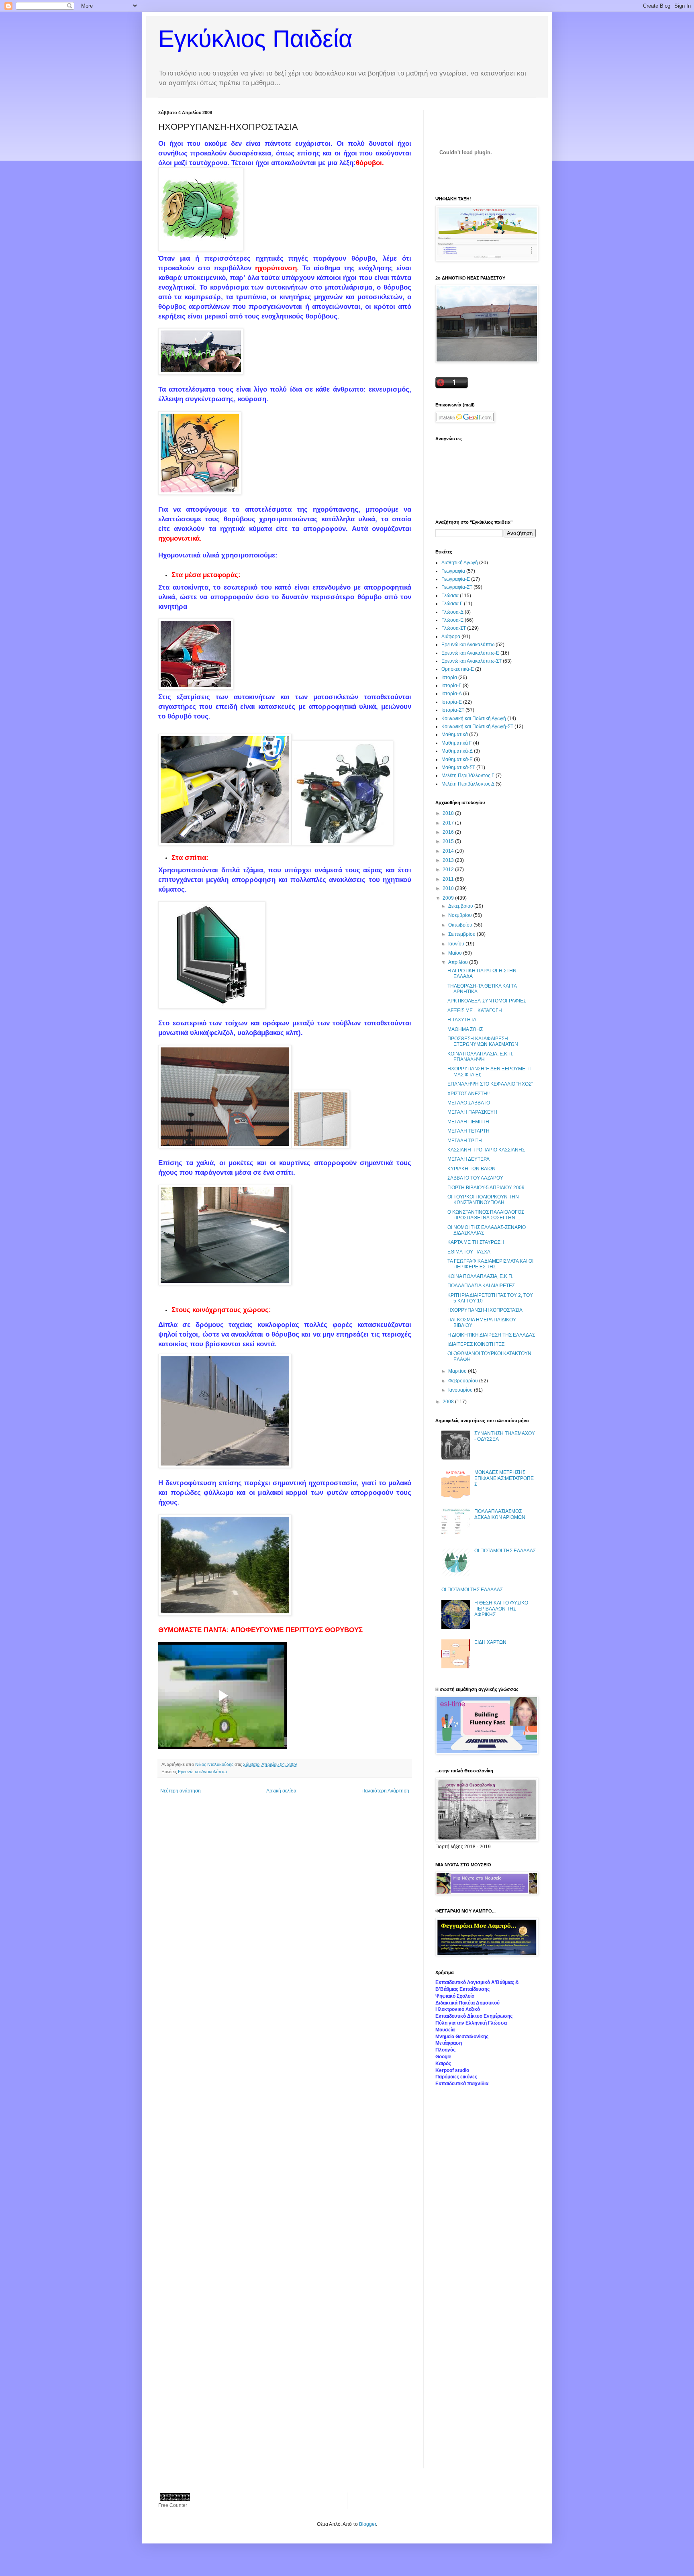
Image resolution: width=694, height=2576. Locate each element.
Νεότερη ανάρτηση (181, 1791)
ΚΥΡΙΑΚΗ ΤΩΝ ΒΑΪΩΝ (472, 1169)
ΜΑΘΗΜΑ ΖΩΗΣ (465, 1029)
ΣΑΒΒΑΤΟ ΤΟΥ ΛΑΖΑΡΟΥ (475, 1178)
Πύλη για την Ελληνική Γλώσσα (471, 2023)
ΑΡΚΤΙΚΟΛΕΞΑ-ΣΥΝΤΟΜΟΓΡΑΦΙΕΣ (487, 1001)
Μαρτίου (458, 1371)
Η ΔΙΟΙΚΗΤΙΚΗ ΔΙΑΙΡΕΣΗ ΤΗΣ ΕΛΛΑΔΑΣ (491, 1335)
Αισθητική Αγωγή (460, 563)
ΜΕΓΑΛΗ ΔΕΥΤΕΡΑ (468, 1159)
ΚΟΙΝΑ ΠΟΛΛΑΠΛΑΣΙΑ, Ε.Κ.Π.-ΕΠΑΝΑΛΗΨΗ (481, 1057)
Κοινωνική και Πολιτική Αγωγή (474, 719)
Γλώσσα (450, 596)
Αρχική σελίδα (281, 1791)
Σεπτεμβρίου (462, 934)
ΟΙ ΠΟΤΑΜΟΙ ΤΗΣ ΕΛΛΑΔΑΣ (505, 1551)
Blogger (367, 2524)
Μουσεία (445, 2030)
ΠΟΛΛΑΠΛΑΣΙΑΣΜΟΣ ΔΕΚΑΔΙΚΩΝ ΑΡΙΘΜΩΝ (500, 1514)
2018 (449, 813)
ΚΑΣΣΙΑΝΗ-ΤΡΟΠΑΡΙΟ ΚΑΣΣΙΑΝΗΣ (486, 1150)
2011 (449, 879)
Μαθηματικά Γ (457, 743)
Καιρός (443, 2064)
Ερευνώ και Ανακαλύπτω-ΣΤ (472, 661)
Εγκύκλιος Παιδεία (255, 39)
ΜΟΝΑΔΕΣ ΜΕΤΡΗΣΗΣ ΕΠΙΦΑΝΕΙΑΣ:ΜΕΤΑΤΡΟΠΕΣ (504, 1478)
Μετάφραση (449, 2043)
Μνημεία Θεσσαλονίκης (462, 2037)
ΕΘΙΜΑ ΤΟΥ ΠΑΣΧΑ (469, 1252)
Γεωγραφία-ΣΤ (457, 587)
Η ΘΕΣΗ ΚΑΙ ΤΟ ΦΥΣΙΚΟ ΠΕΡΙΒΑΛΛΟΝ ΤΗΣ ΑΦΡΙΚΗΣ (501, 1609)
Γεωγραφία (453, 571)
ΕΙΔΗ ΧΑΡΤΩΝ (490, 1642)
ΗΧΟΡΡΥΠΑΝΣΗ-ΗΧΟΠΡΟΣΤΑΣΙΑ (485, 1310)
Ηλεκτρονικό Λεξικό (458, 2009)
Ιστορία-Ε (452, 702)
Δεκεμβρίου (461, 906)
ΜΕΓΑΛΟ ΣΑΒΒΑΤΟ (469, 1103)
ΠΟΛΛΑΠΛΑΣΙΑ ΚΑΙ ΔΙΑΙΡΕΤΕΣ (481, 1286)
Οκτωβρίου (461, 925)
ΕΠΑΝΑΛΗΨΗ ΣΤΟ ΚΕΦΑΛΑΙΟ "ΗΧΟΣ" (490, 1084)
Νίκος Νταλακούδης (215, 1764)
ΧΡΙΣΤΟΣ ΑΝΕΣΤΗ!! (468, 1094)
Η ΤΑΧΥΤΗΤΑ (462, 1020)
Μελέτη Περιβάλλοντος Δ (468, 784)
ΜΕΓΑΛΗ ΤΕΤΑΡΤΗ (468, 1131)
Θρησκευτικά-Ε (458, 669)
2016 (449, 832)
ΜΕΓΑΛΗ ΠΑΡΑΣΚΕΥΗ (472, 1112)
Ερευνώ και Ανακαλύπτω (202, 1772)
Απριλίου (459, 962)
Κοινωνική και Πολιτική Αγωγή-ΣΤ (477, 727)
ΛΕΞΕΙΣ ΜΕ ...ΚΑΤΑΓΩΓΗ (475, 1010)
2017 (449, 823)
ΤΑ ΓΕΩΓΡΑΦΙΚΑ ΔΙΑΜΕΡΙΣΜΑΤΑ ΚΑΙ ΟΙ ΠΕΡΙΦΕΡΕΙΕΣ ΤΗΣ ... (490, 1264)
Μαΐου (456, 953)
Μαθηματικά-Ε (457, 759)
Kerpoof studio (452, 2070)
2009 (449, 898)
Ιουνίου (457, 944)
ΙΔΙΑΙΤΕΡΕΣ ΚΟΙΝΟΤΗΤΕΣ (476, 1344)
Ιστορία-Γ (451, 686)
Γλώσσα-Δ (452, 612)
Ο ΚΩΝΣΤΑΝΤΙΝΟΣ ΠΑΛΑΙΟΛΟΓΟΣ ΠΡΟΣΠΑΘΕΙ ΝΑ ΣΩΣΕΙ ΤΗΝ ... (486, 1215)
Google (443, 2057)
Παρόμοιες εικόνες (456, 2077)
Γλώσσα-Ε (452, 620)
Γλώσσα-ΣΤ (454, 628)
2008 (449, 1402)
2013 (449, 860)
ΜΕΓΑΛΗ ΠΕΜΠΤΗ (468, 1122)
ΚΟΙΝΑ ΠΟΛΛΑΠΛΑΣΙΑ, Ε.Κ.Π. (480, 1276)
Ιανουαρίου (461, 1390)
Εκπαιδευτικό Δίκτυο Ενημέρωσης (474, 2016)
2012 (449, 870)
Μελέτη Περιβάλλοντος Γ (468, 776)
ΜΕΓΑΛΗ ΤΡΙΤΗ (465, 1141)
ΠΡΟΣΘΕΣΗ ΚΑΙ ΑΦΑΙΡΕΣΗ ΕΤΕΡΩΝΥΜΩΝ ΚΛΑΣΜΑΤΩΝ (483, 1041)
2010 (449, 888)
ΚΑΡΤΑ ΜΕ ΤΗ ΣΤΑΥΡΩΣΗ (476, 1242)
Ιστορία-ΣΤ (453, 710)
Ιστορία (449, 678)
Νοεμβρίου (461, 915)
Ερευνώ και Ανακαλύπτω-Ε (470, 653)
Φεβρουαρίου (464, 1381)
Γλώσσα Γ (452, 604)
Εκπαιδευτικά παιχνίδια (462, 2084)
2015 (449, 841)
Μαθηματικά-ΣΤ (458, 767)
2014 (449, 851)
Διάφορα (451, 637)
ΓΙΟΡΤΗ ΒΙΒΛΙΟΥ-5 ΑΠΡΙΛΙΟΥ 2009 (486, 1188)
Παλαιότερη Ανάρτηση (385, 1791)
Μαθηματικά (455, 735)
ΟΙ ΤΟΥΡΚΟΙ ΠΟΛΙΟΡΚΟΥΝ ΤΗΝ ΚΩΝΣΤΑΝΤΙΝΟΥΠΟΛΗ (483, 1200)
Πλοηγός (445, 2050)
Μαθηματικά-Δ (457, 751)
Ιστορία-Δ (452, 694)
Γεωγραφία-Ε (456, 579)
